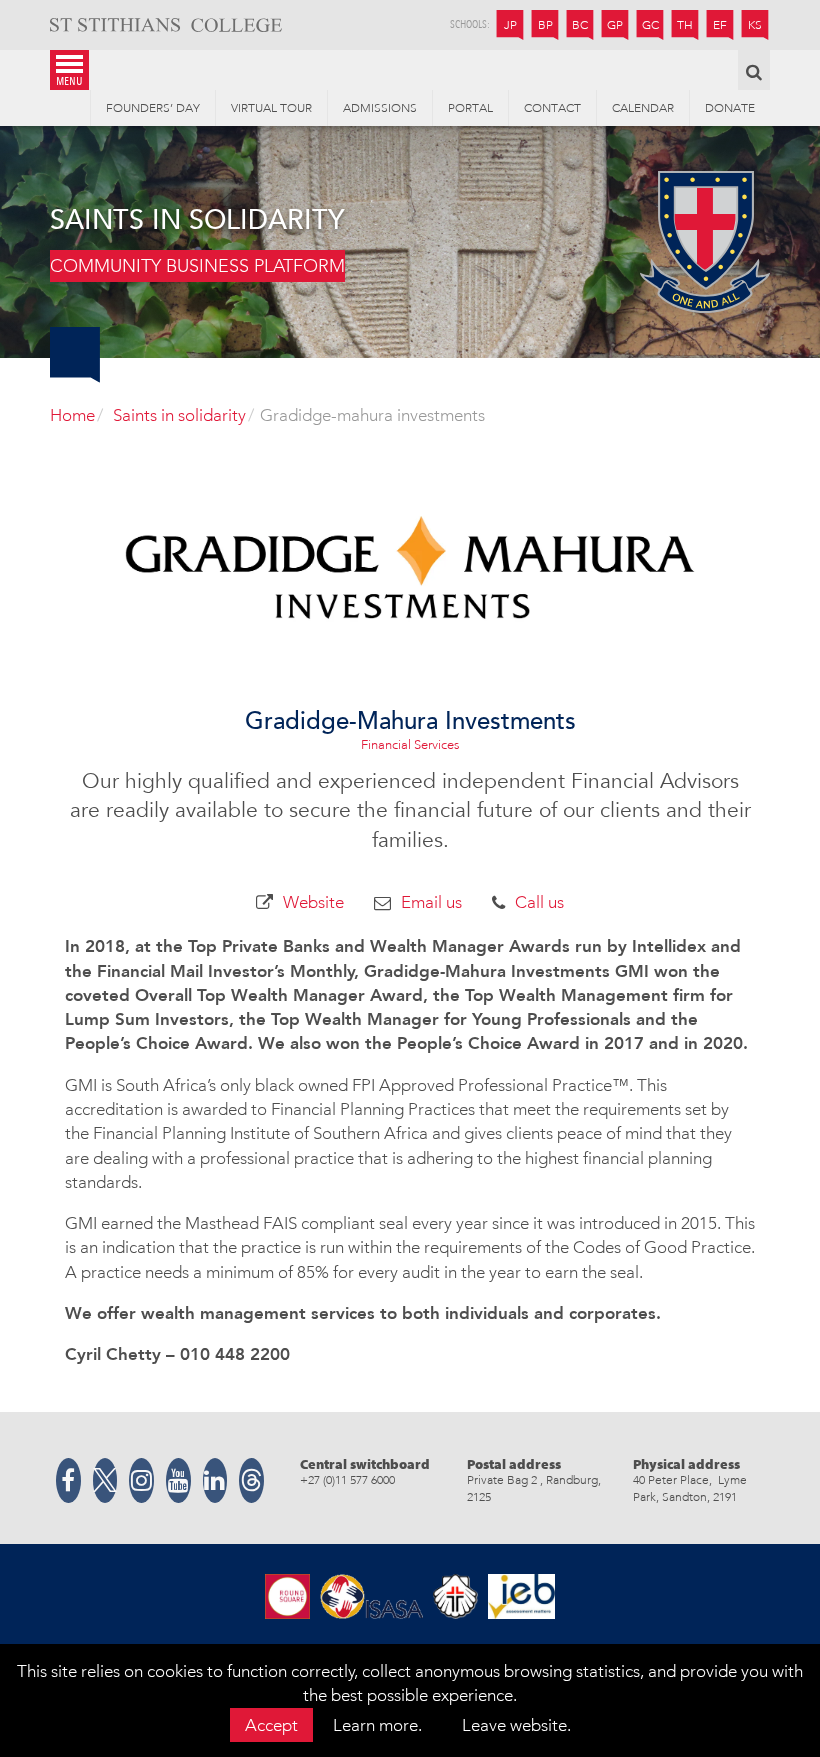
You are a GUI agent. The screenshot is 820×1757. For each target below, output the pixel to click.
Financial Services (410, 744)
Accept (271, 1725)
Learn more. (377, 1725)
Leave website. (516, 1725)
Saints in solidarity (179, 415)
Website (313, 902)
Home (72, 415)
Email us (431, 902)
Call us (539, 902)
